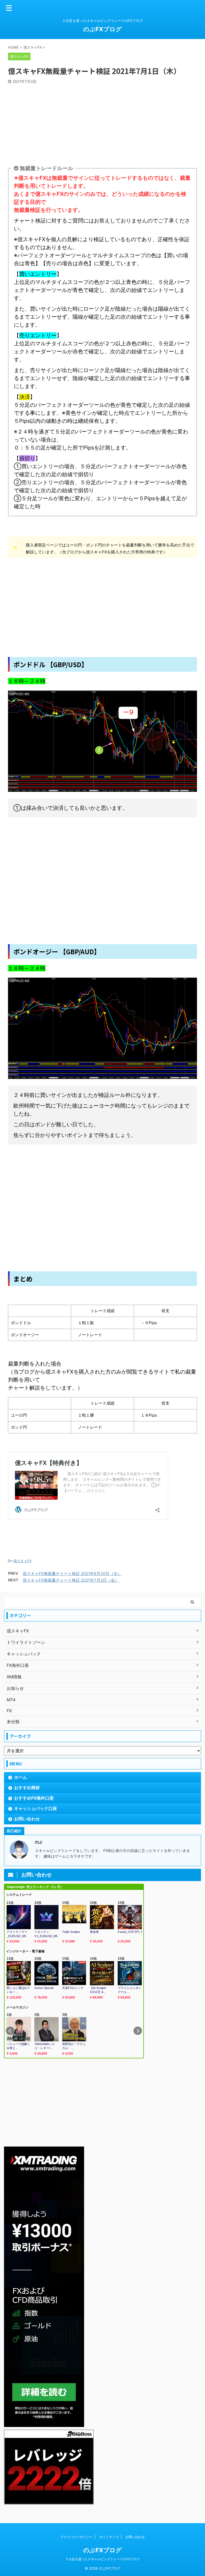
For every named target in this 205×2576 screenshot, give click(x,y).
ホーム (21, 1777)
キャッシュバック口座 (36, 1808)
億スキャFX (22, 1561)
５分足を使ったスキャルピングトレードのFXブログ (103, 2559)
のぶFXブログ (102, 29)
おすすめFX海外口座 (34, 1798)
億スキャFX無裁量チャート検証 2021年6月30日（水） (72, 1574)
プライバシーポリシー (76, 2537)
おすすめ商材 (27, 1788)
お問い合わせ (27, 1819)
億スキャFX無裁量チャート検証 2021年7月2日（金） (71, 1580)
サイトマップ (109, 2537)
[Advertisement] (102, 124)
